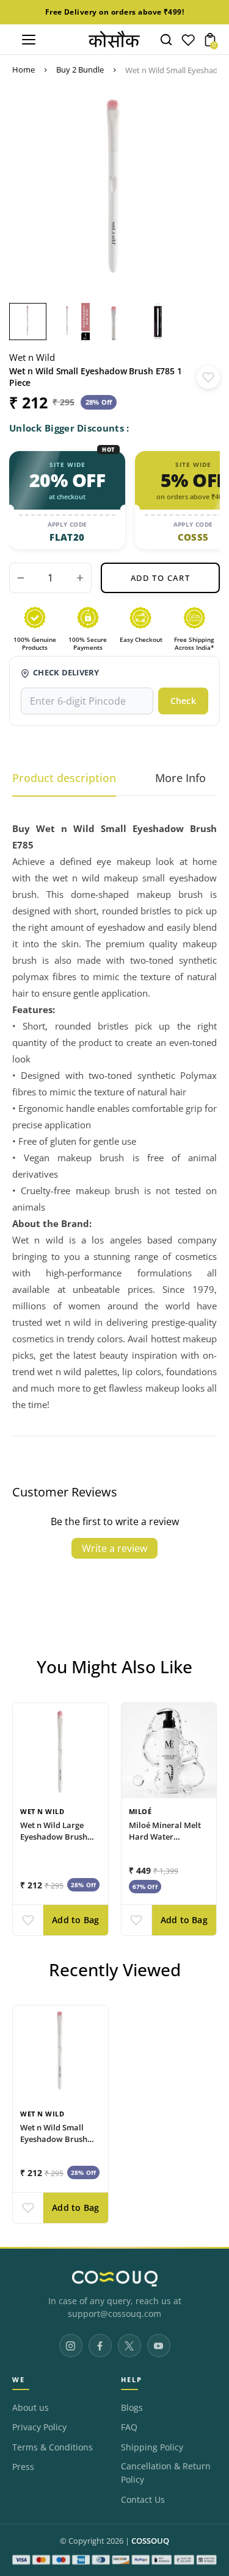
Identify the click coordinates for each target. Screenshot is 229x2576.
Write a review (114, 1548)
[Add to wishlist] (208, 377)
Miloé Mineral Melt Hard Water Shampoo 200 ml (165, 1837)
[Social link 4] (159, 2346)
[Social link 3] (129, 2346)
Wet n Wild (32, 357)
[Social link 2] (100, 2346)
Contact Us (143, 2500)
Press (23, 2467)
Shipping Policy (152, 2447)
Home (24, 69)
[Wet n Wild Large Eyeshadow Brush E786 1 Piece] (60, 1751)
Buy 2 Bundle (80, 69)
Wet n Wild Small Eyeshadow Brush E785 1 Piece (54, 2140)
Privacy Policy (39, 2427)
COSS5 (193, 537)
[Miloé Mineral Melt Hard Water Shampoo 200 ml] (169, 1751)
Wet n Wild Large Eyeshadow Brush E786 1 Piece (54, 1837)
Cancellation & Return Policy (166, 2473)
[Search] (166, 40)
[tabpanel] (31, 322)
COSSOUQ (150, 2541)
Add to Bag (75, 1920)
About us (31, 2408)
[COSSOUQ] (114, 2279)
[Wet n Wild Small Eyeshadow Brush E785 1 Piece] (60, 2053)
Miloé (140, 1811)
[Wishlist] (188, 43)
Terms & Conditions (53, 2447)
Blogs (132, 2408)
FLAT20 (67, 537)
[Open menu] (29, 40)
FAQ (129, 2427)
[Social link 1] (71, 2346)
